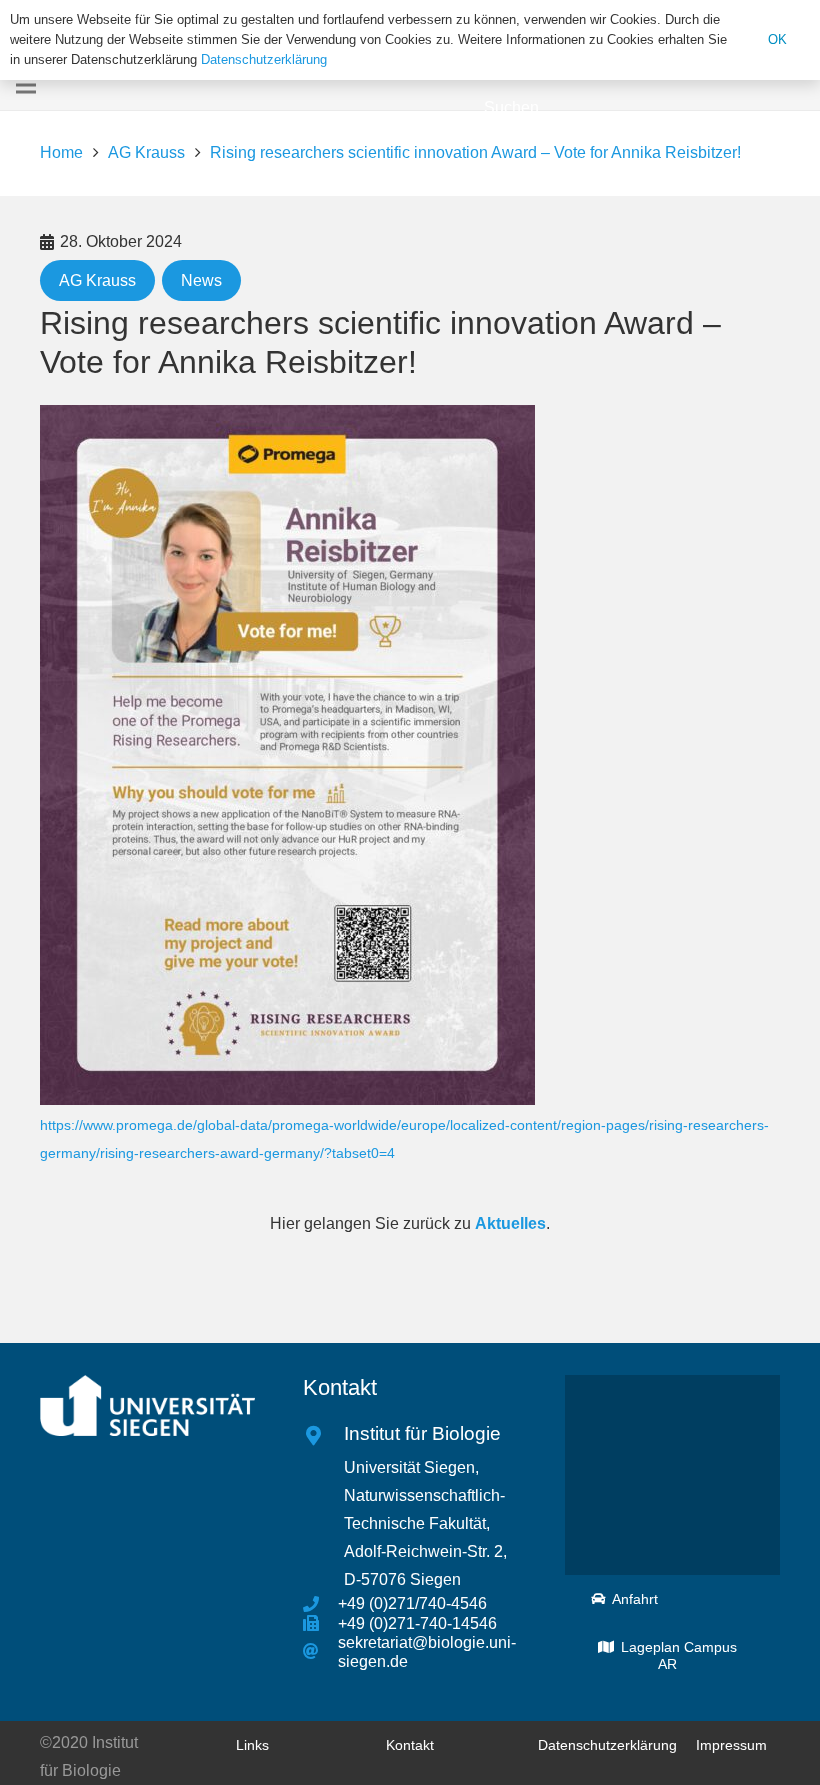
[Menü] (26, 85)
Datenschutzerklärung (264, 59)
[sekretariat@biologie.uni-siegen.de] (321, 1652)
